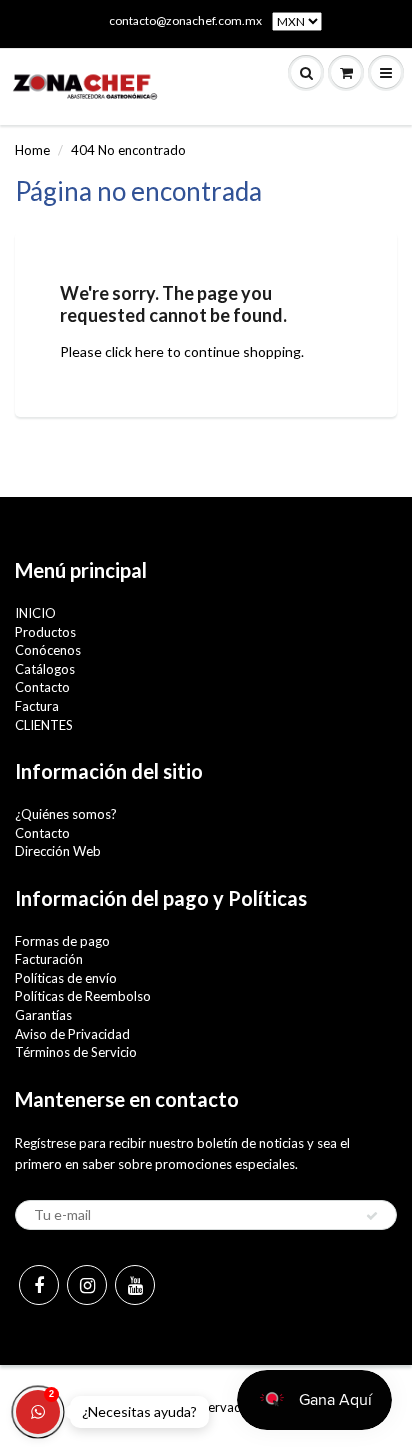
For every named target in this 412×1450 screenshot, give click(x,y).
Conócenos (48, 650)
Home (32, 150)
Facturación (49, 959)
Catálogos (45, 669)
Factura (37, 706)
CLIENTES (44, 725)
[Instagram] (87, 1285)
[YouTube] (135, 1285)
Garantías (43, 1015)
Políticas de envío (66, 978)
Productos (45, 632)
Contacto (42, 687)
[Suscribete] (372, 1216)
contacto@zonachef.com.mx (185, 20)
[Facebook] (39, 1285)
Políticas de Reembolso (83, 996)
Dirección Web (58, 851)
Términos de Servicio (76, 1052)
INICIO (35, 613)
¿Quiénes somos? (66, 814)
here (149, 351)
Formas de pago (62, 941)
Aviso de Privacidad (72, 1034)
